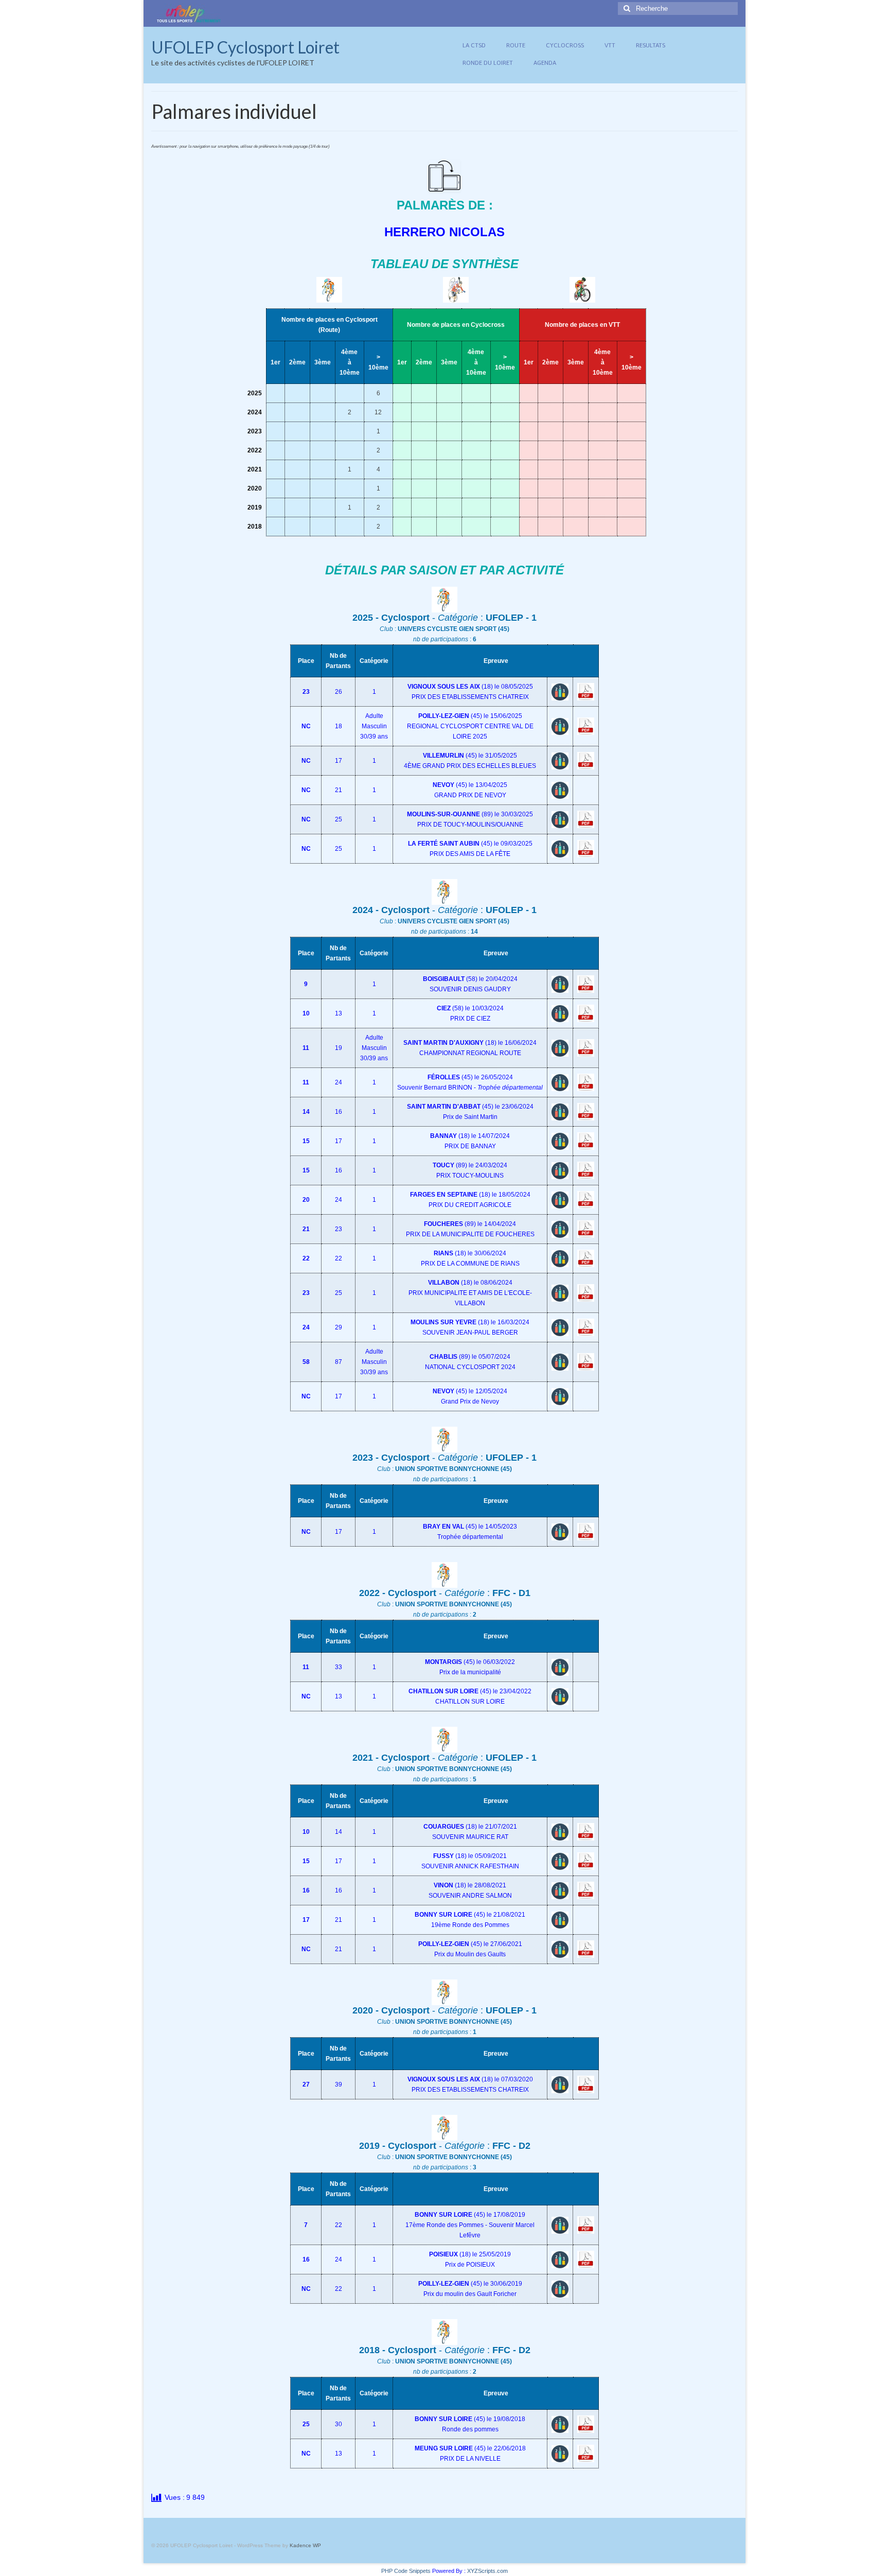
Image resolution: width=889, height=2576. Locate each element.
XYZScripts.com (487, 2571)
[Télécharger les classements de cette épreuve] (586, 691)
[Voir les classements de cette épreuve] (560, 691)
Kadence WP (305, 2545)
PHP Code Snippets (406, 2571)
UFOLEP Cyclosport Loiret (245, 47)
